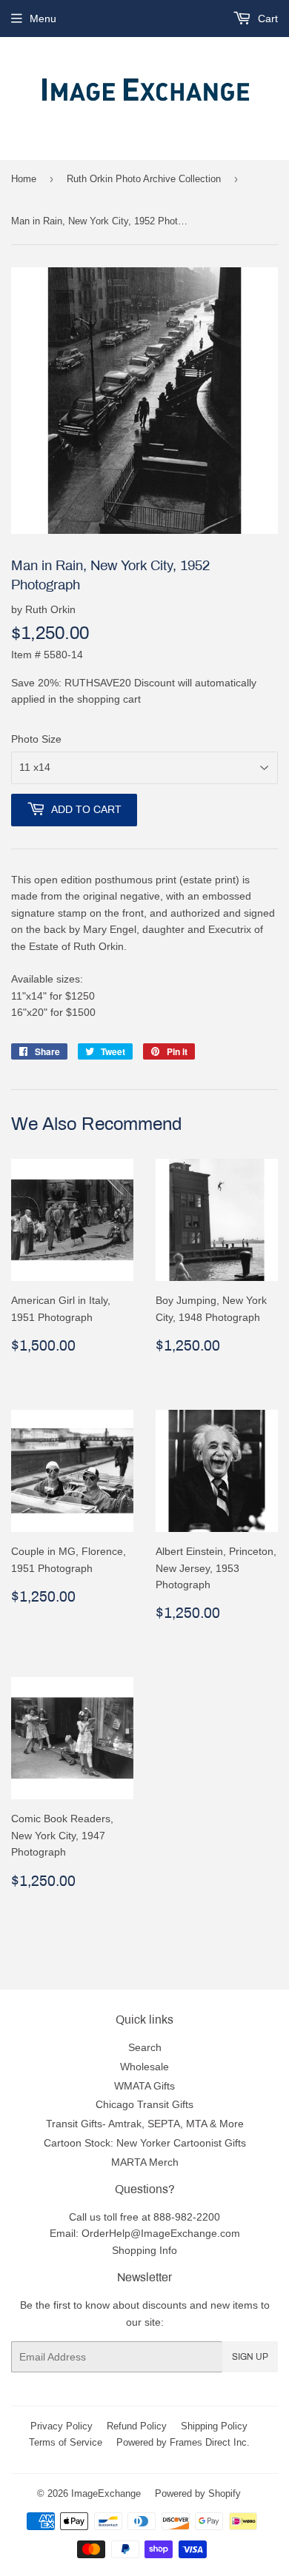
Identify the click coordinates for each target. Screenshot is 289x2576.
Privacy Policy (62, 2426)
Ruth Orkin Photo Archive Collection (144, 178)
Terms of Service (66, 2442)
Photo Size (36, 739)
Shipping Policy (214, 2426)
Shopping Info (144, 2250)
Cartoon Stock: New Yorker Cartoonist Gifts (145, 2143)
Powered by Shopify (198, 2493)
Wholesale (144, 2067)
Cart (266, 19)
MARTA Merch (145, 2162)
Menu (43, 19)
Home (24, 178)
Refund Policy (137, 2426)
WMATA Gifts (144, 2086)
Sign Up (250, 2357)
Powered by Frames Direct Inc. (183, 2442)
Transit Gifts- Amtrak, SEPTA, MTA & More (145, 2124)
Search (145, 2047)
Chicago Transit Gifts (144, 2104)
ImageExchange (106, 2493)
